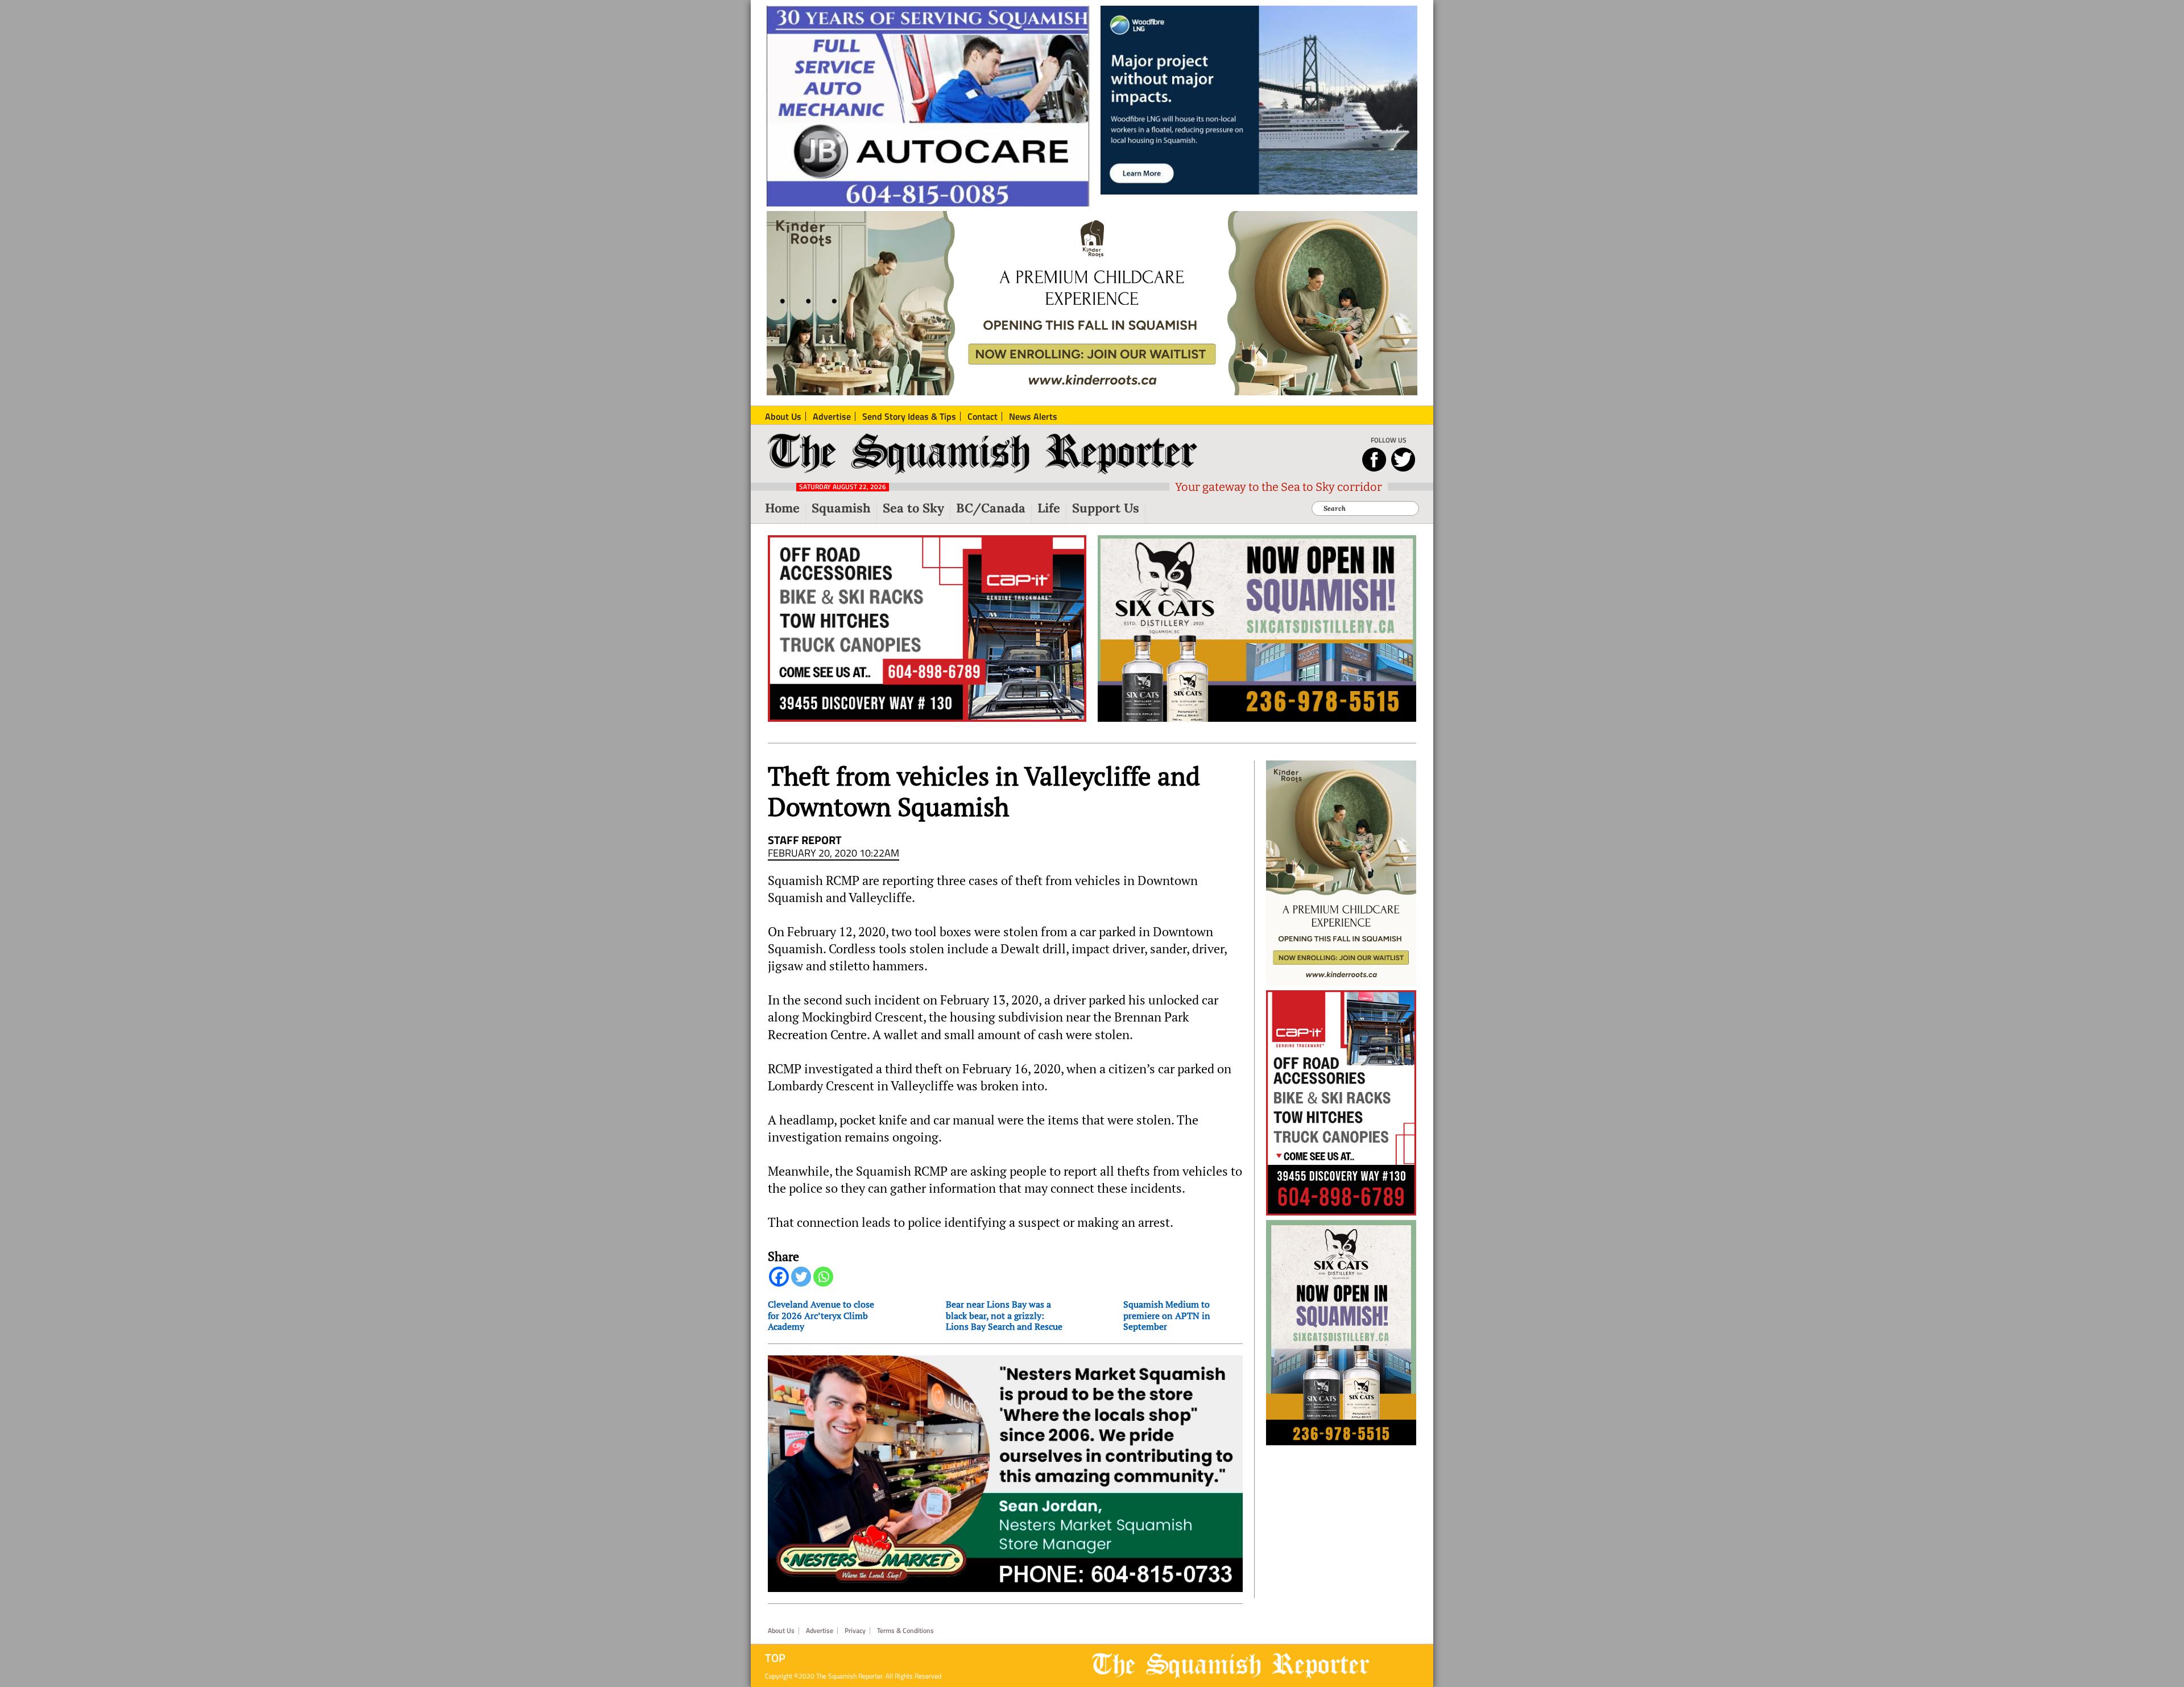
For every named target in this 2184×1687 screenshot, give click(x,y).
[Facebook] (779, 1277)
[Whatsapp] (823, 1277)
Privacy (855, 1631)
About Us (781, 1631)
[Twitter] (801, 1277)
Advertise (820, 1631)
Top (775, 1658)
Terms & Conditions (905, 1631)
